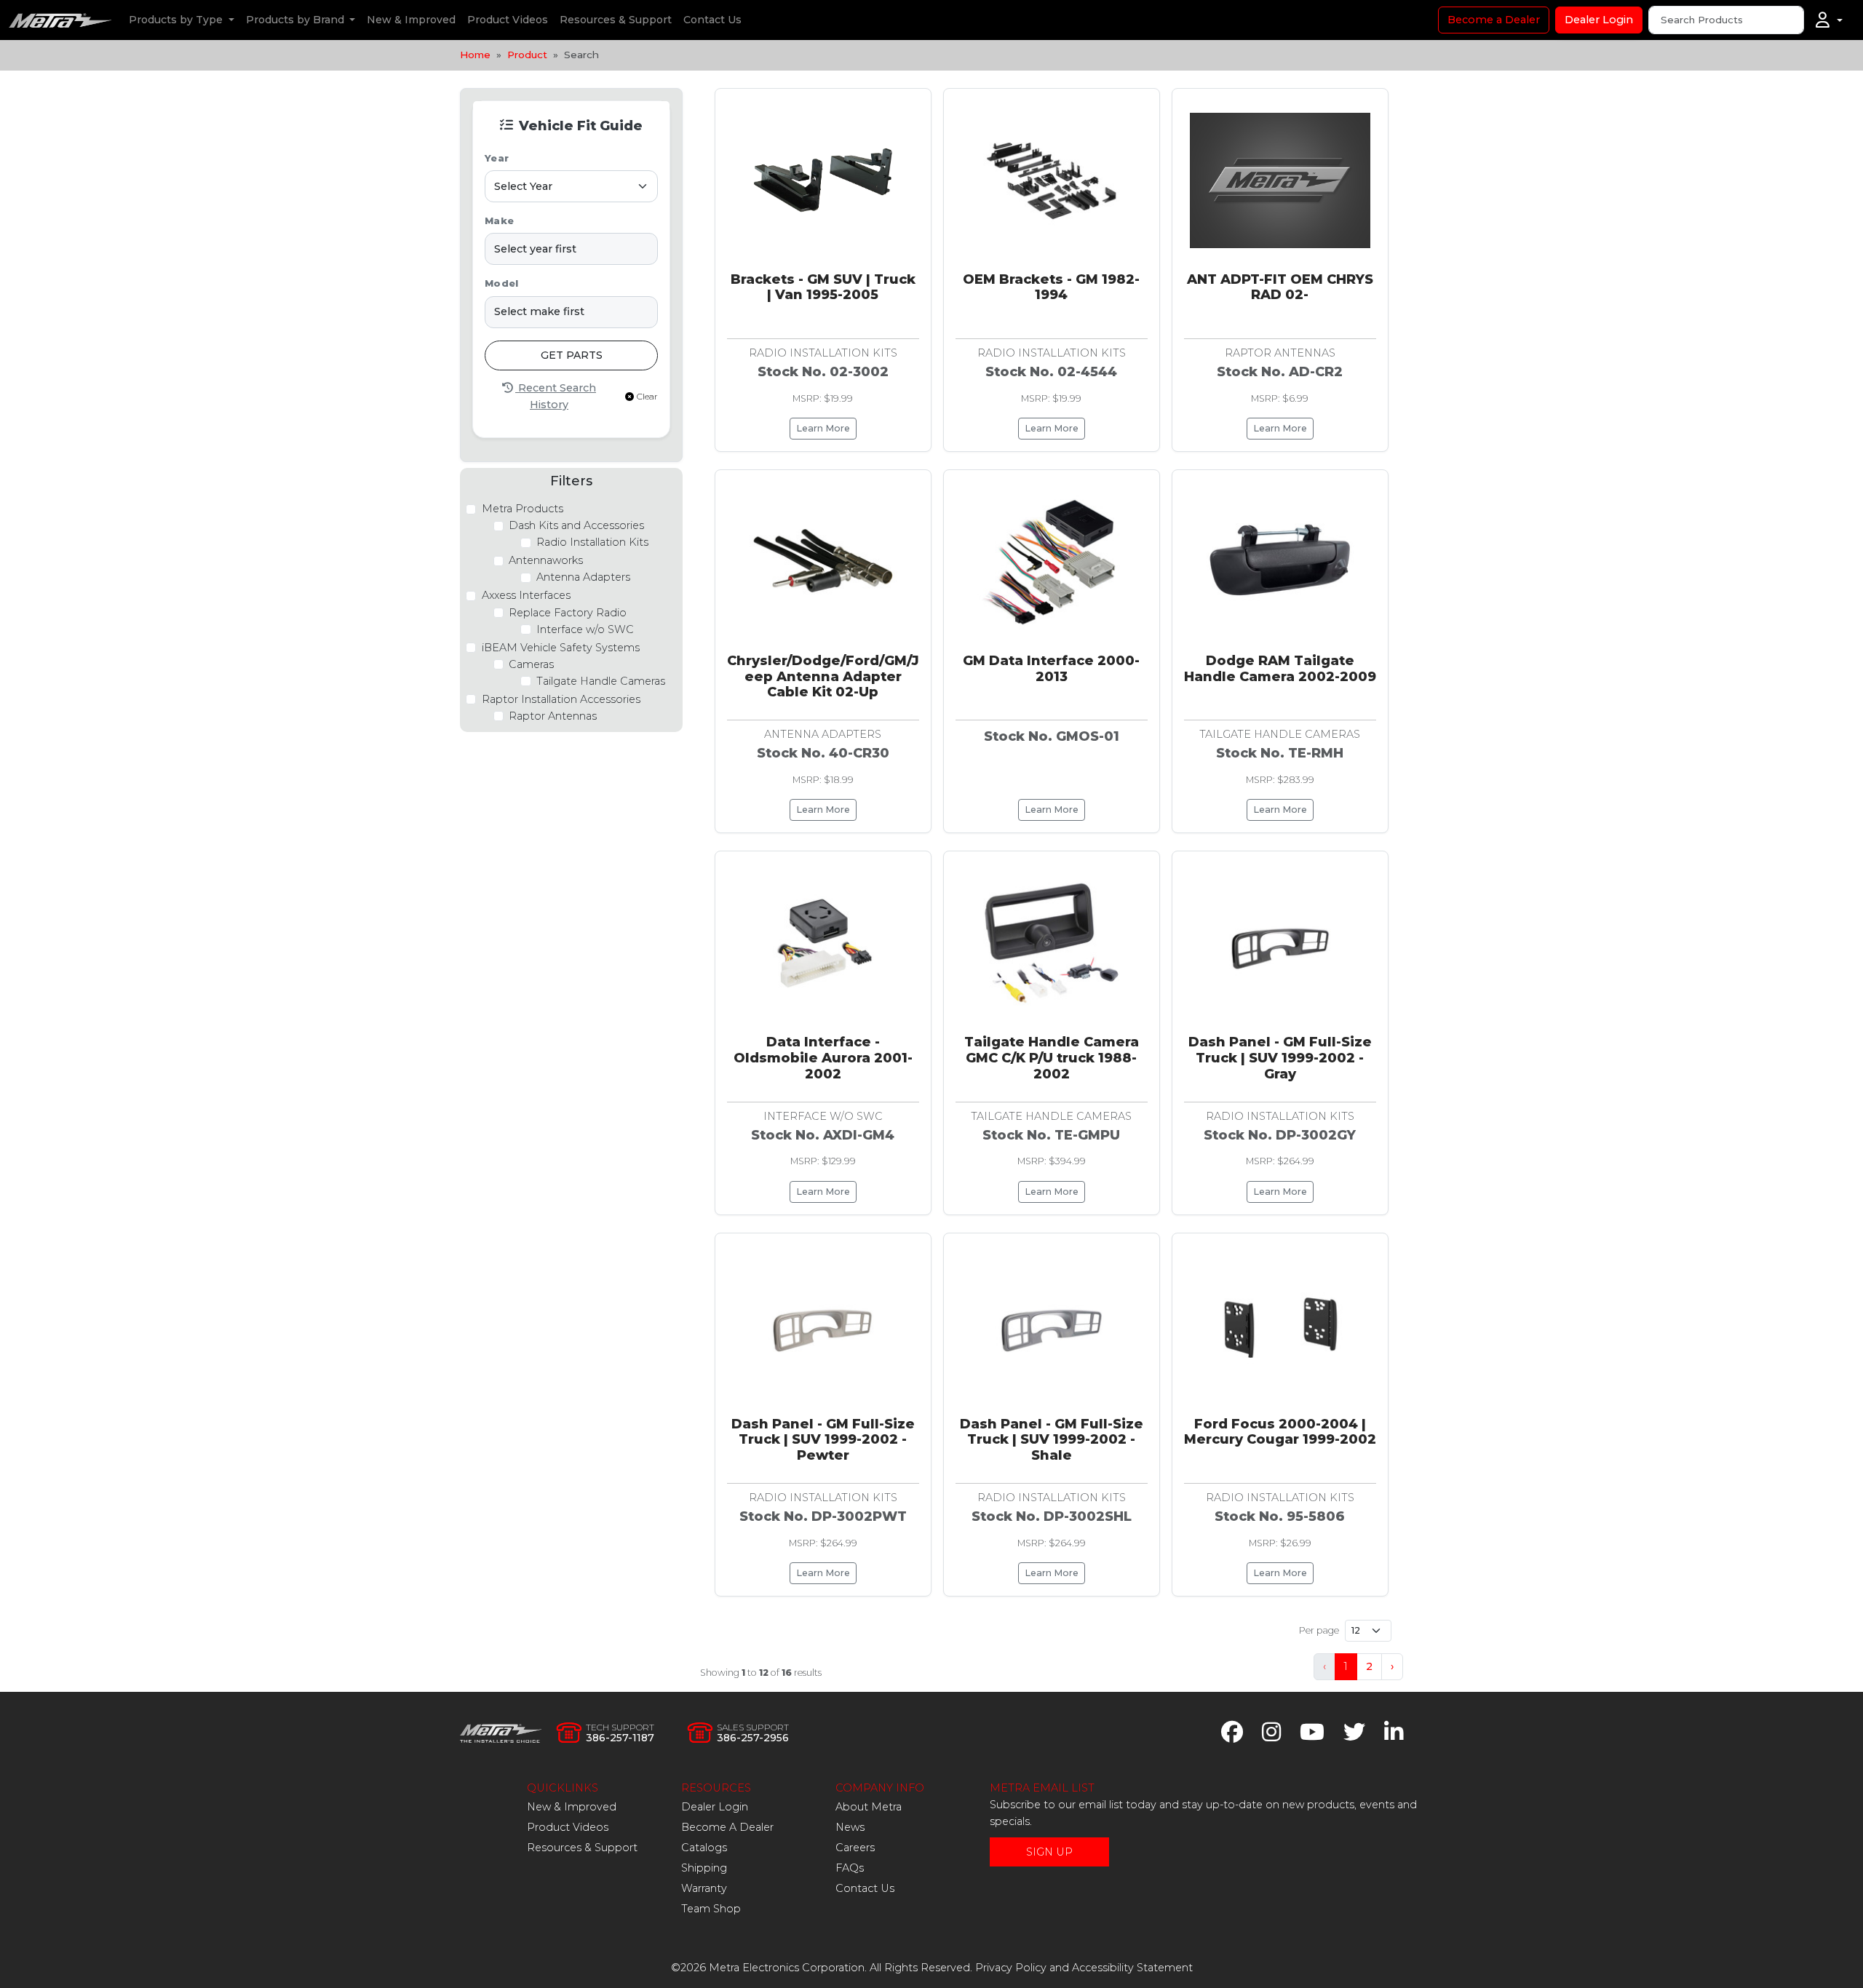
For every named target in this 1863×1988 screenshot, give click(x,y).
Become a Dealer (1494, 20)
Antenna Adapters (583, 577)
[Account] (1829, 20)
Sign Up (1049, 1852)
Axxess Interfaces (526, 595)
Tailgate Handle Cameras (601, 681)
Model (501, 283)
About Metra (869, 1807)
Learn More (823, 428)
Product (527, 55)
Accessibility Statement (1132, 1968)
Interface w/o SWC (585, 629)
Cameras (531, 664)
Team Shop (711, 1909)
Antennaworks (546, 560)
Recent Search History (556, 396)
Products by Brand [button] (297, 20)
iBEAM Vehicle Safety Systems (561, 648)
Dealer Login (1599, 20)
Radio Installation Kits (592, 542)
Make (499, 221)
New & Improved (411, 20)
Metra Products (523, 509)
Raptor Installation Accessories (561, 699)
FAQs (850, 1868)
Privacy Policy (1011, 1968)
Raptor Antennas (553, 716)
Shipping (704, 1868)
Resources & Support (616, 20)
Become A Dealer (727, 1827)
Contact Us (712, 20)
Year (497, 158)
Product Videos (508, 20)
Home (475, 55)
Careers (855, 1848)
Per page (1319, 1630)
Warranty (704, 1888)
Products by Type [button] (177, 20)
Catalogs (704, 1848)
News (850, 1827)
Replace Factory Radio (568, 613)
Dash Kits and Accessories (576, 525)
